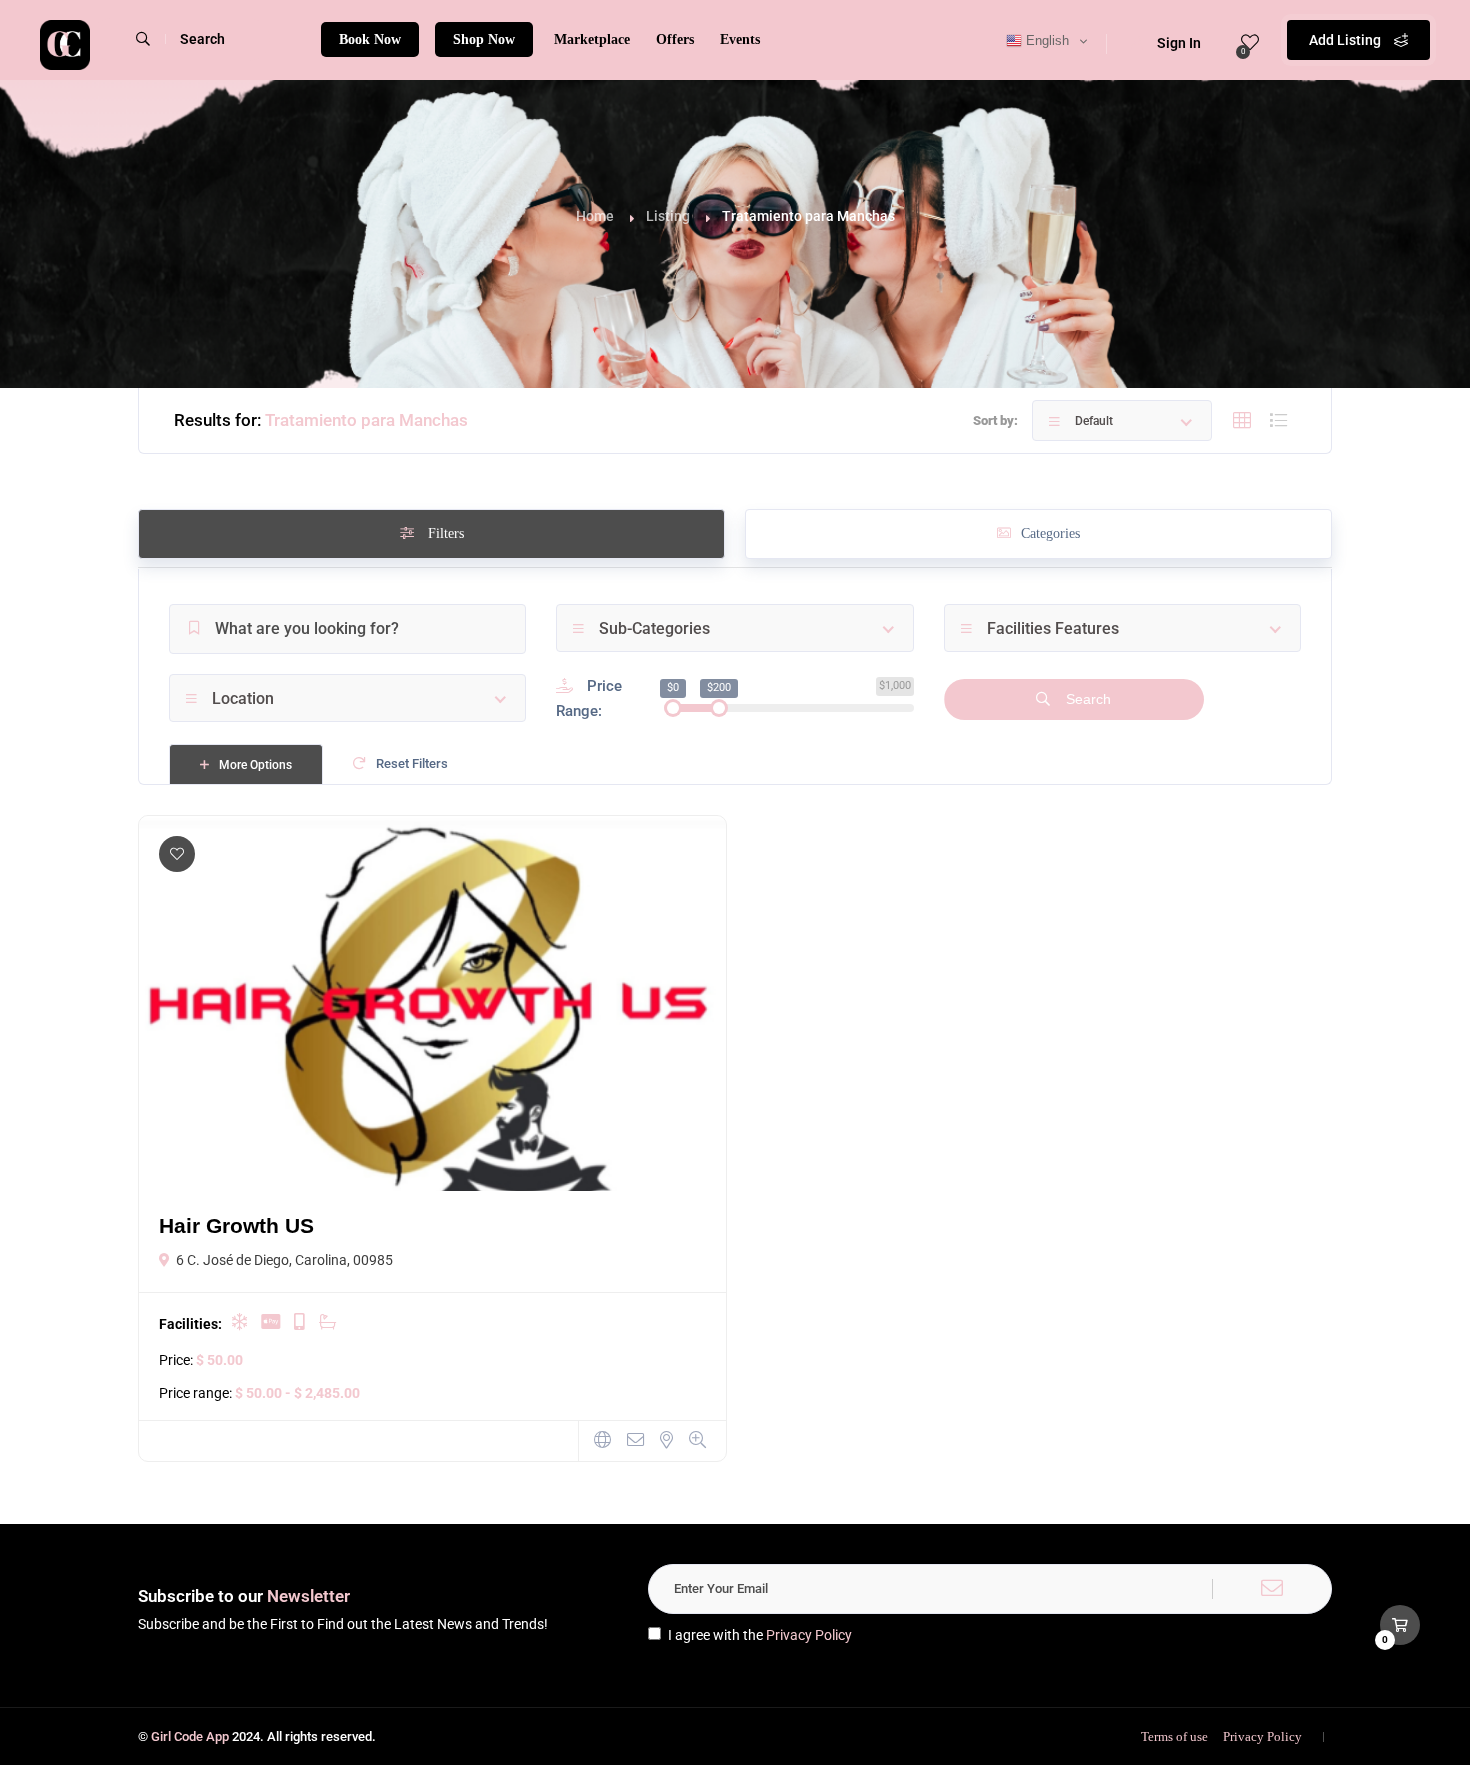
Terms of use (1174, 1736)
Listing (668, 216)
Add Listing (1346, 40)
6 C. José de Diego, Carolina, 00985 (284, 1260)
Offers (675, 39)
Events (740, 39)
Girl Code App (190, 1736)
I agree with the (760, 1635)
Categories (1050, 533)
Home (595, 216)
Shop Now (484, 39)
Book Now (370, 39)
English (1045, 40)
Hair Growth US (236, 1225)
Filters (444, 533)
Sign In (1179, 43)
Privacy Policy (809, 1635)
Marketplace (592, 39)
